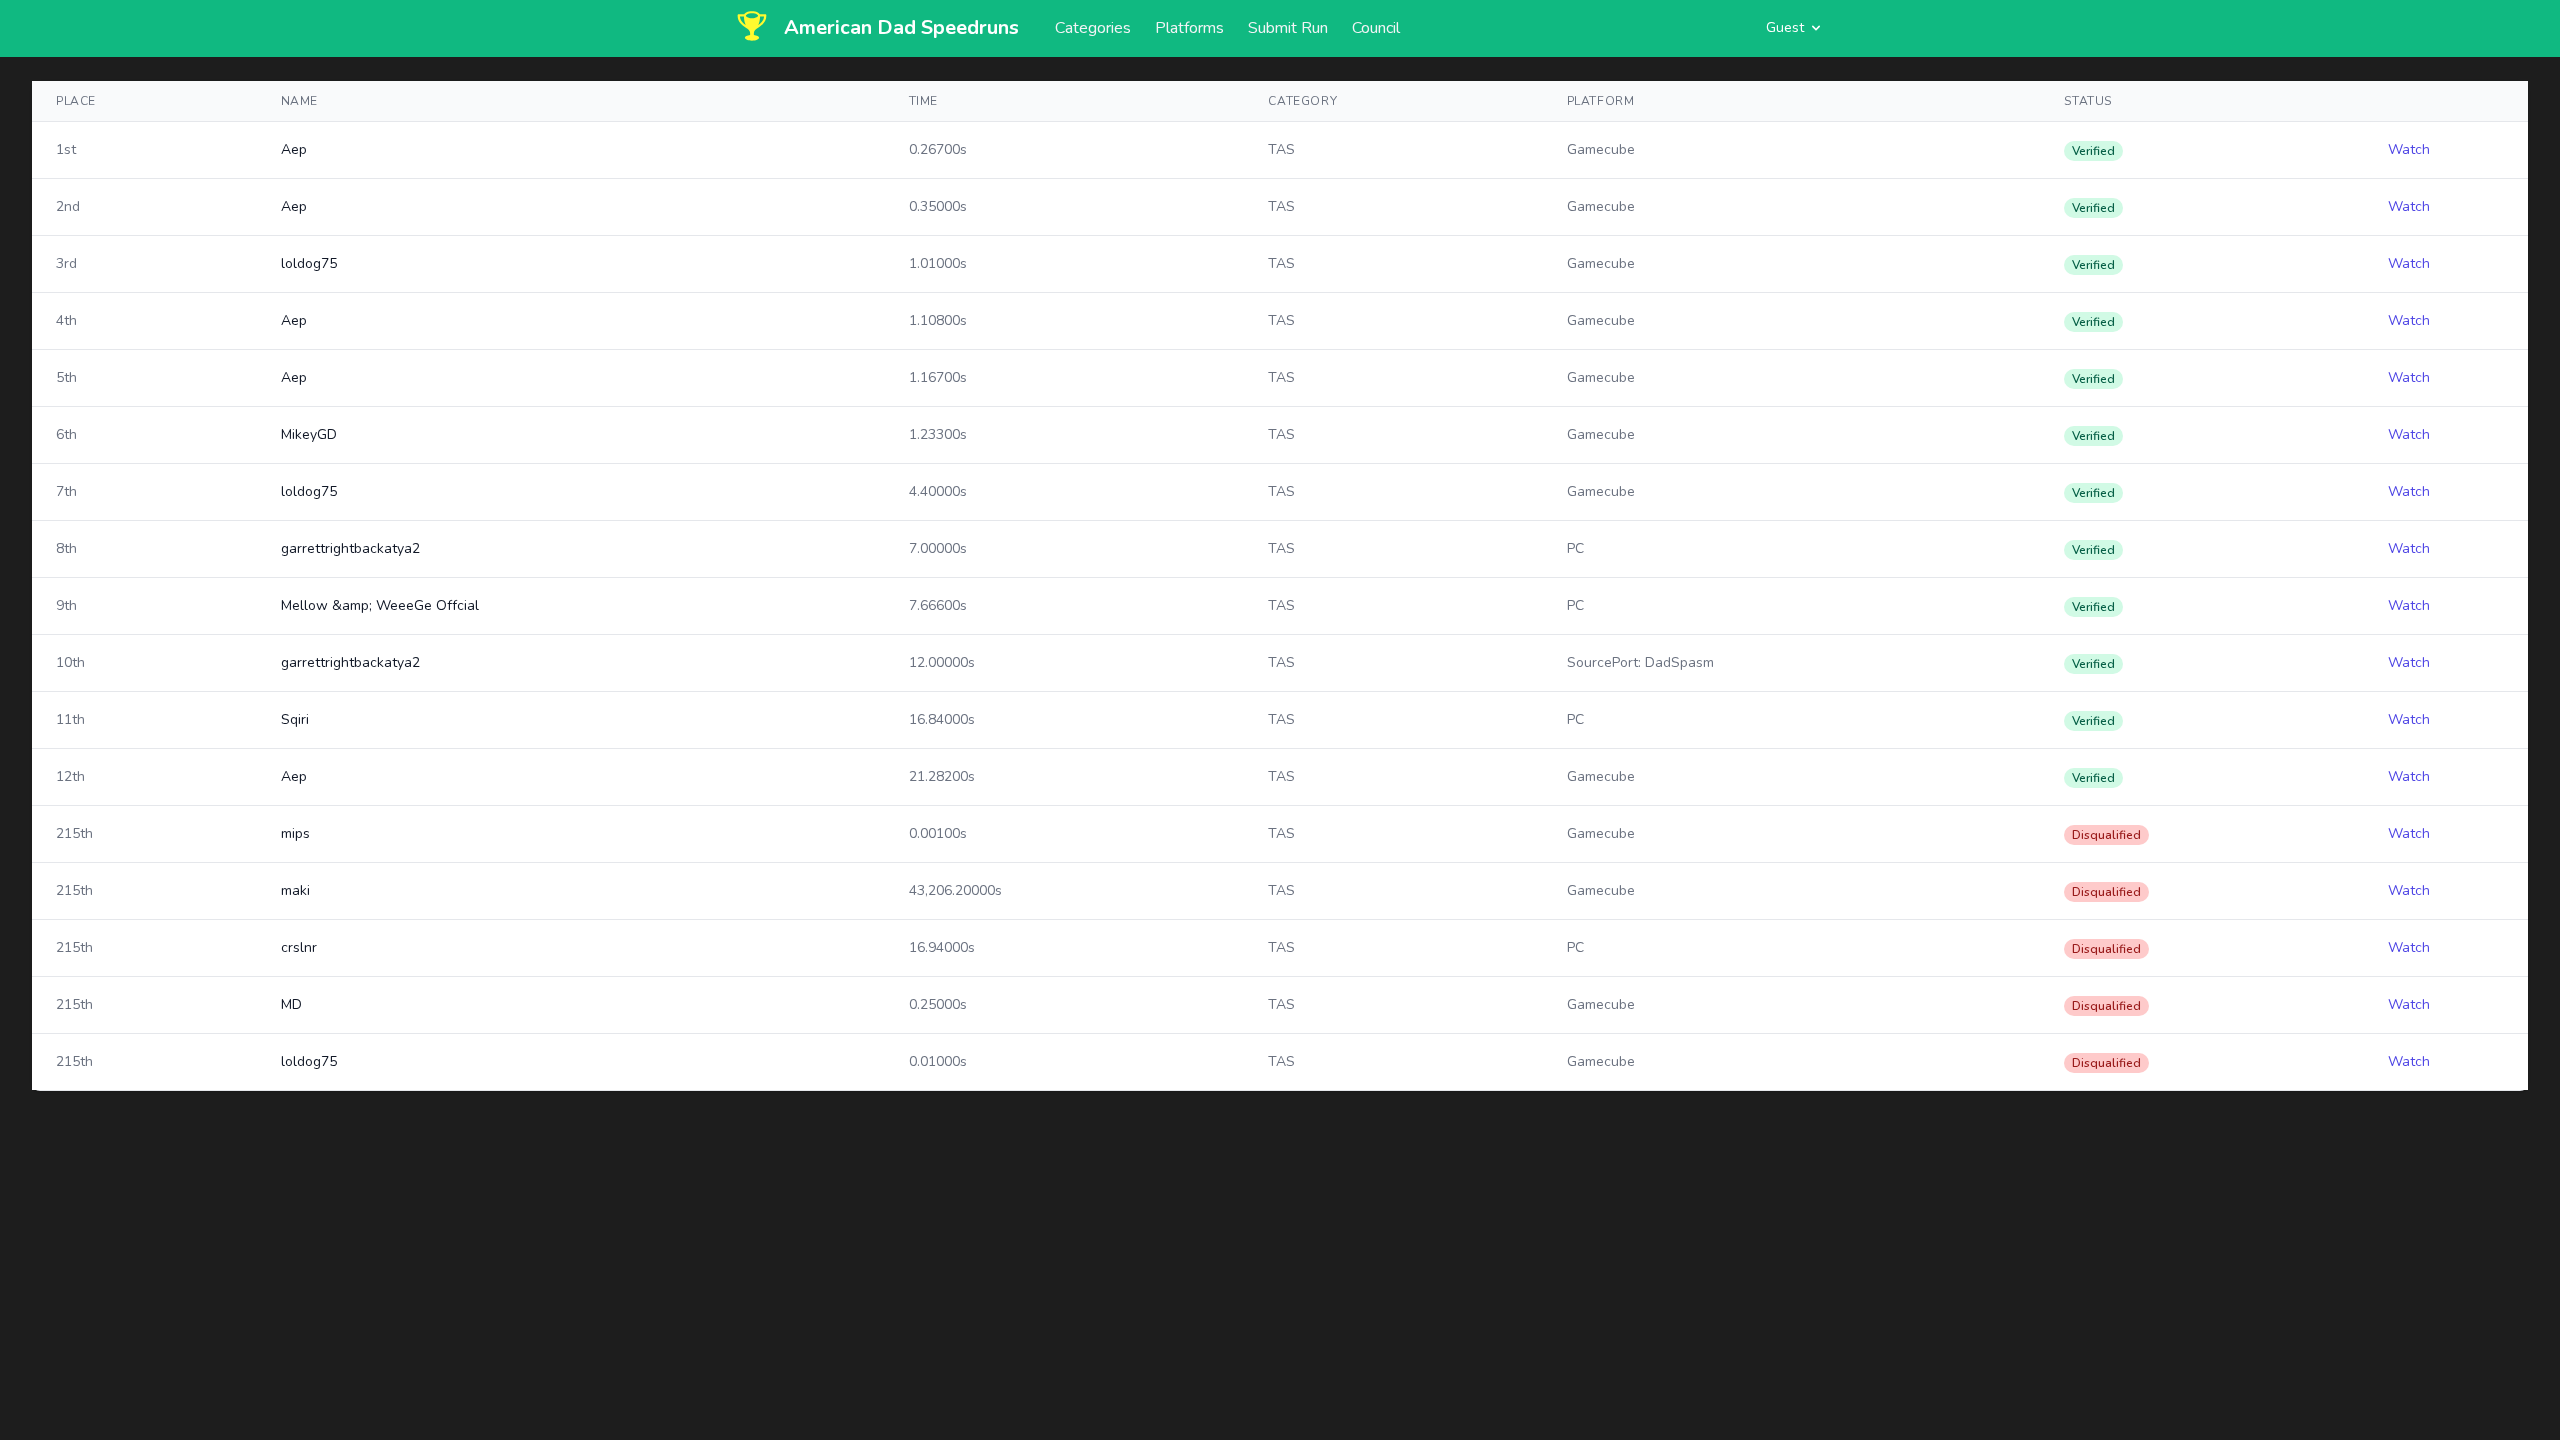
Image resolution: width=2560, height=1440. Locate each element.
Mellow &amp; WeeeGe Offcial (380, 605)
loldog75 (309, 263)
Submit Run (1288, 28)
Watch (2409, 149)
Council (1376, 28)
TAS (1281, 149)
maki (295, 890)
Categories (1093, 28)
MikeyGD (309, 434)
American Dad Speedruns (901, 27)
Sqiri (295, 719)
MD (291, 1004)
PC (1575, 548)
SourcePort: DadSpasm (1640, 662)
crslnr (299, 947)
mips (295, 833)
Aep (294, 149)
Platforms (1189, 28)
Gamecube (1601, 149)
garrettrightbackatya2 (350, 548)
